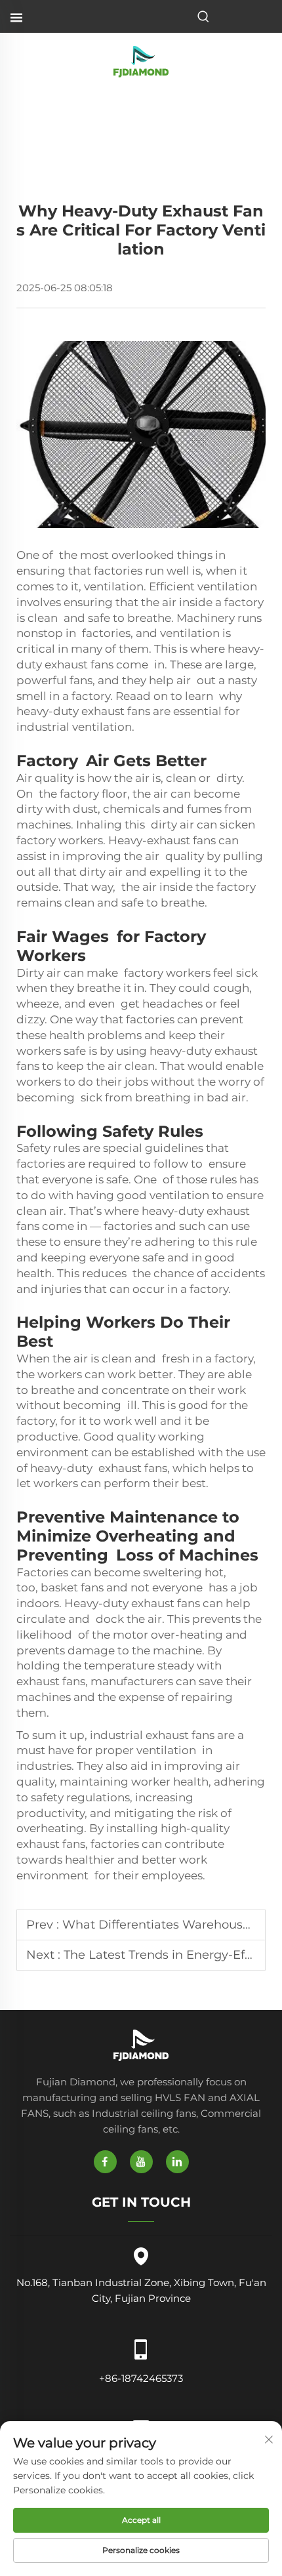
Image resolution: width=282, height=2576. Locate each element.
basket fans (72, 1587)
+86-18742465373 (141, 2378)
